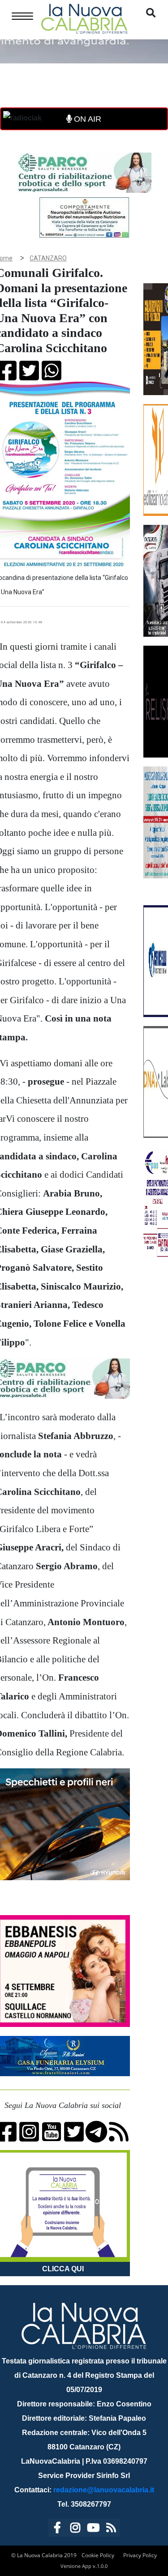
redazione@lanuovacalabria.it (104, 2490)
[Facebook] (57, 2529)
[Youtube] (93, 2529)
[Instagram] (75, 2529)
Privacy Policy (140, 2555)
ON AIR (86, 119)
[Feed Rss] (111, 2529)
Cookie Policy (98, 2555)
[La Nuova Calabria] (84, 18)
